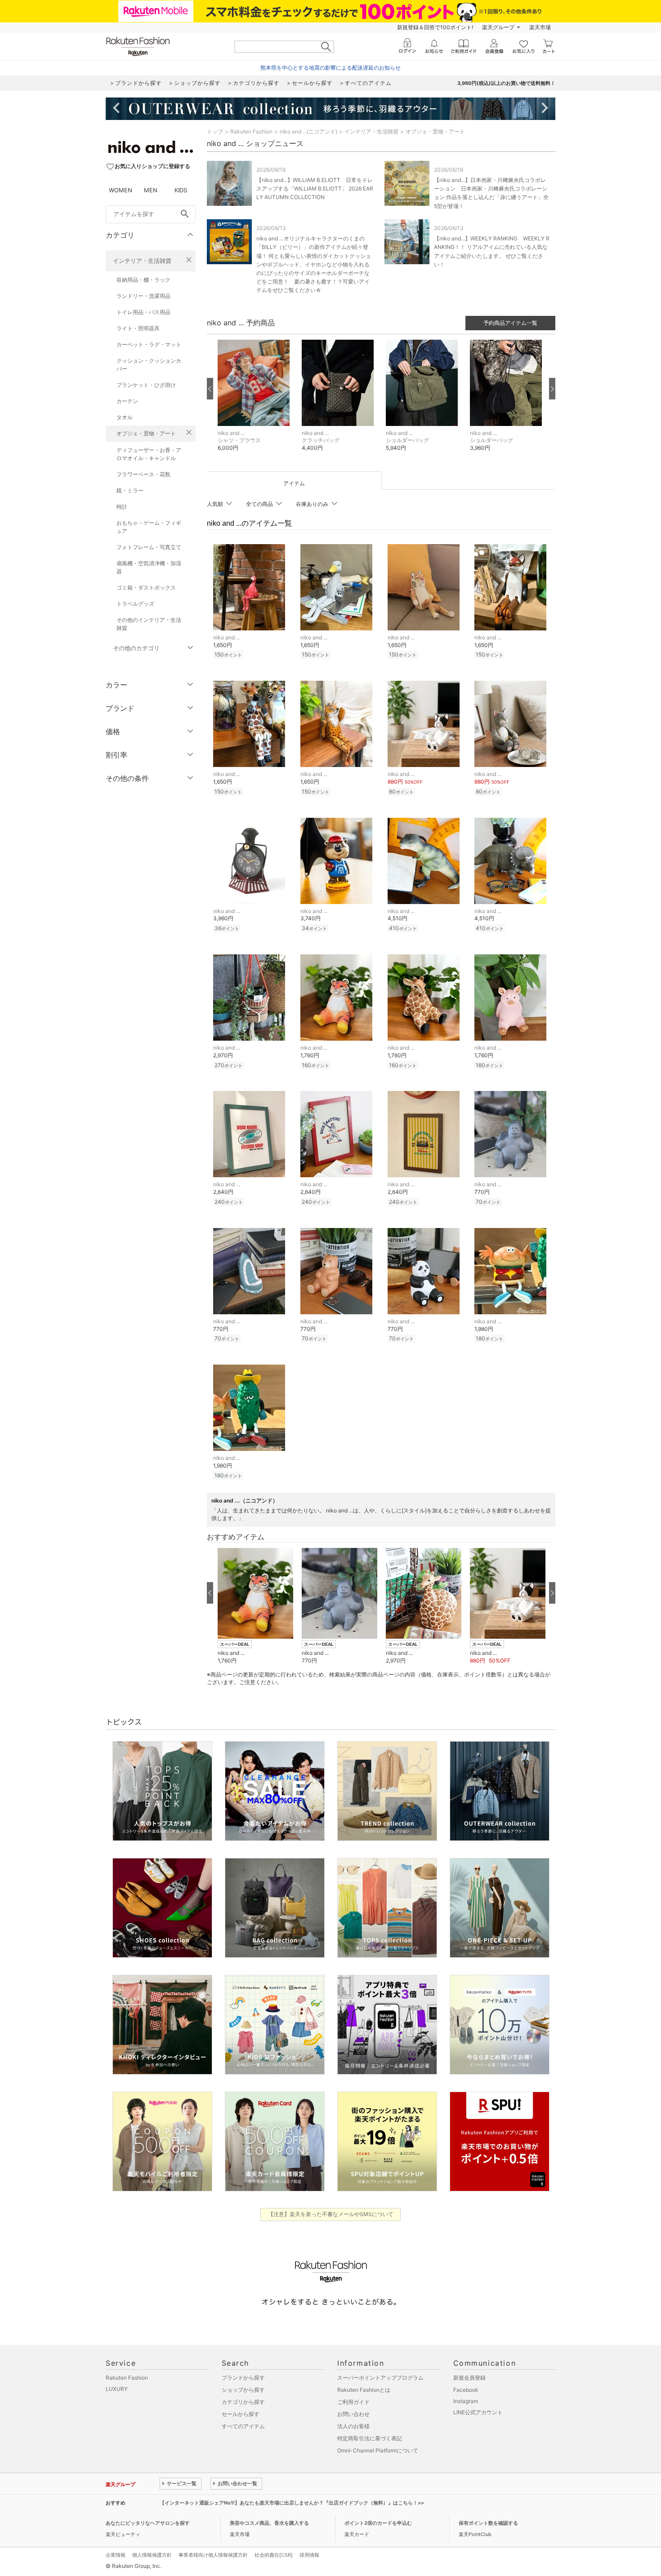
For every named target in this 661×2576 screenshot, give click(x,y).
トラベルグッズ (135, 604)
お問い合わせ (353, 2414)
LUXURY (117, 2389)
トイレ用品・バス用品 (143, 312)
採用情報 (309, 2555)
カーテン (127, 401)
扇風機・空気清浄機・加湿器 (149, 567)
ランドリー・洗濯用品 (143, 296)
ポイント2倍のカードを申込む (378, 2523)
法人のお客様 (353, 2426)
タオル (125, 417)
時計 (122, 507)
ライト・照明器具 (138, 328)
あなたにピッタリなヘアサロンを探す (148, 2523)
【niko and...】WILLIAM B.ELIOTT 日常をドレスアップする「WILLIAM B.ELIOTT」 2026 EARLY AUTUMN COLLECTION (315, 188)
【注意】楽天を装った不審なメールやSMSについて (331, 2214)
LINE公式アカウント (478, 2412)
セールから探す (241, 2414)
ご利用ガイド (353, 2402)
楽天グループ (498, 27)
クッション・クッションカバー (149, 365)
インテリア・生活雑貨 (142, 261)
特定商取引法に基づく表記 (370, 2438)
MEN (151, 190)
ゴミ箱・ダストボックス (146, 587)
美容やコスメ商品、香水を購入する (269, 2523)
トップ (215, 131)
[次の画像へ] (552, 389)
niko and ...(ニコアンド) (308, 131)
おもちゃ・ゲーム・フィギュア (149, 527)
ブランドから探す (243, 2378)
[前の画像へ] (210, 389)
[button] (255, 402)
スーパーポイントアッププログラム (380, 2378)
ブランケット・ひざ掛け (146, 385)
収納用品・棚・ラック (143, 280)
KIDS (181, 190)
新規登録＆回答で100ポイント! (435, 27)
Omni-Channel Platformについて (378, 2450)
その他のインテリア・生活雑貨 (149, 624)
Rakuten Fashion (251, 131)
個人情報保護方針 (152, 2555)
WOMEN (121, 190)
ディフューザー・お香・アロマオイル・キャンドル (149, 454)
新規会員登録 (469, 2378)
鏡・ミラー (130, 490)
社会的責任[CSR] (274, 2555)
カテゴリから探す (243, 2402)
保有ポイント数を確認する (488, 2523)
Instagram (466, 2401)
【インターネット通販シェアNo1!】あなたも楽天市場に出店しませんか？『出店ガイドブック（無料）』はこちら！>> (292, 2503)
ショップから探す (243, 2390)
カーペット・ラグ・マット (149, 344)
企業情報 (116, 2555)
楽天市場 (540, 27)
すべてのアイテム (243, 2426)
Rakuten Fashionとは (364, 2390)
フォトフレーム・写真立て (149, 547)
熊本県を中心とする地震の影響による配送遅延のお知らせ (330, 68)
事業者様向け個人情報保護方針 (213, 2555)
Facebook (466, 2390)
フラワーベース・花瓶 (143, 474)
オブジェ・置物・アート (146, 433)
